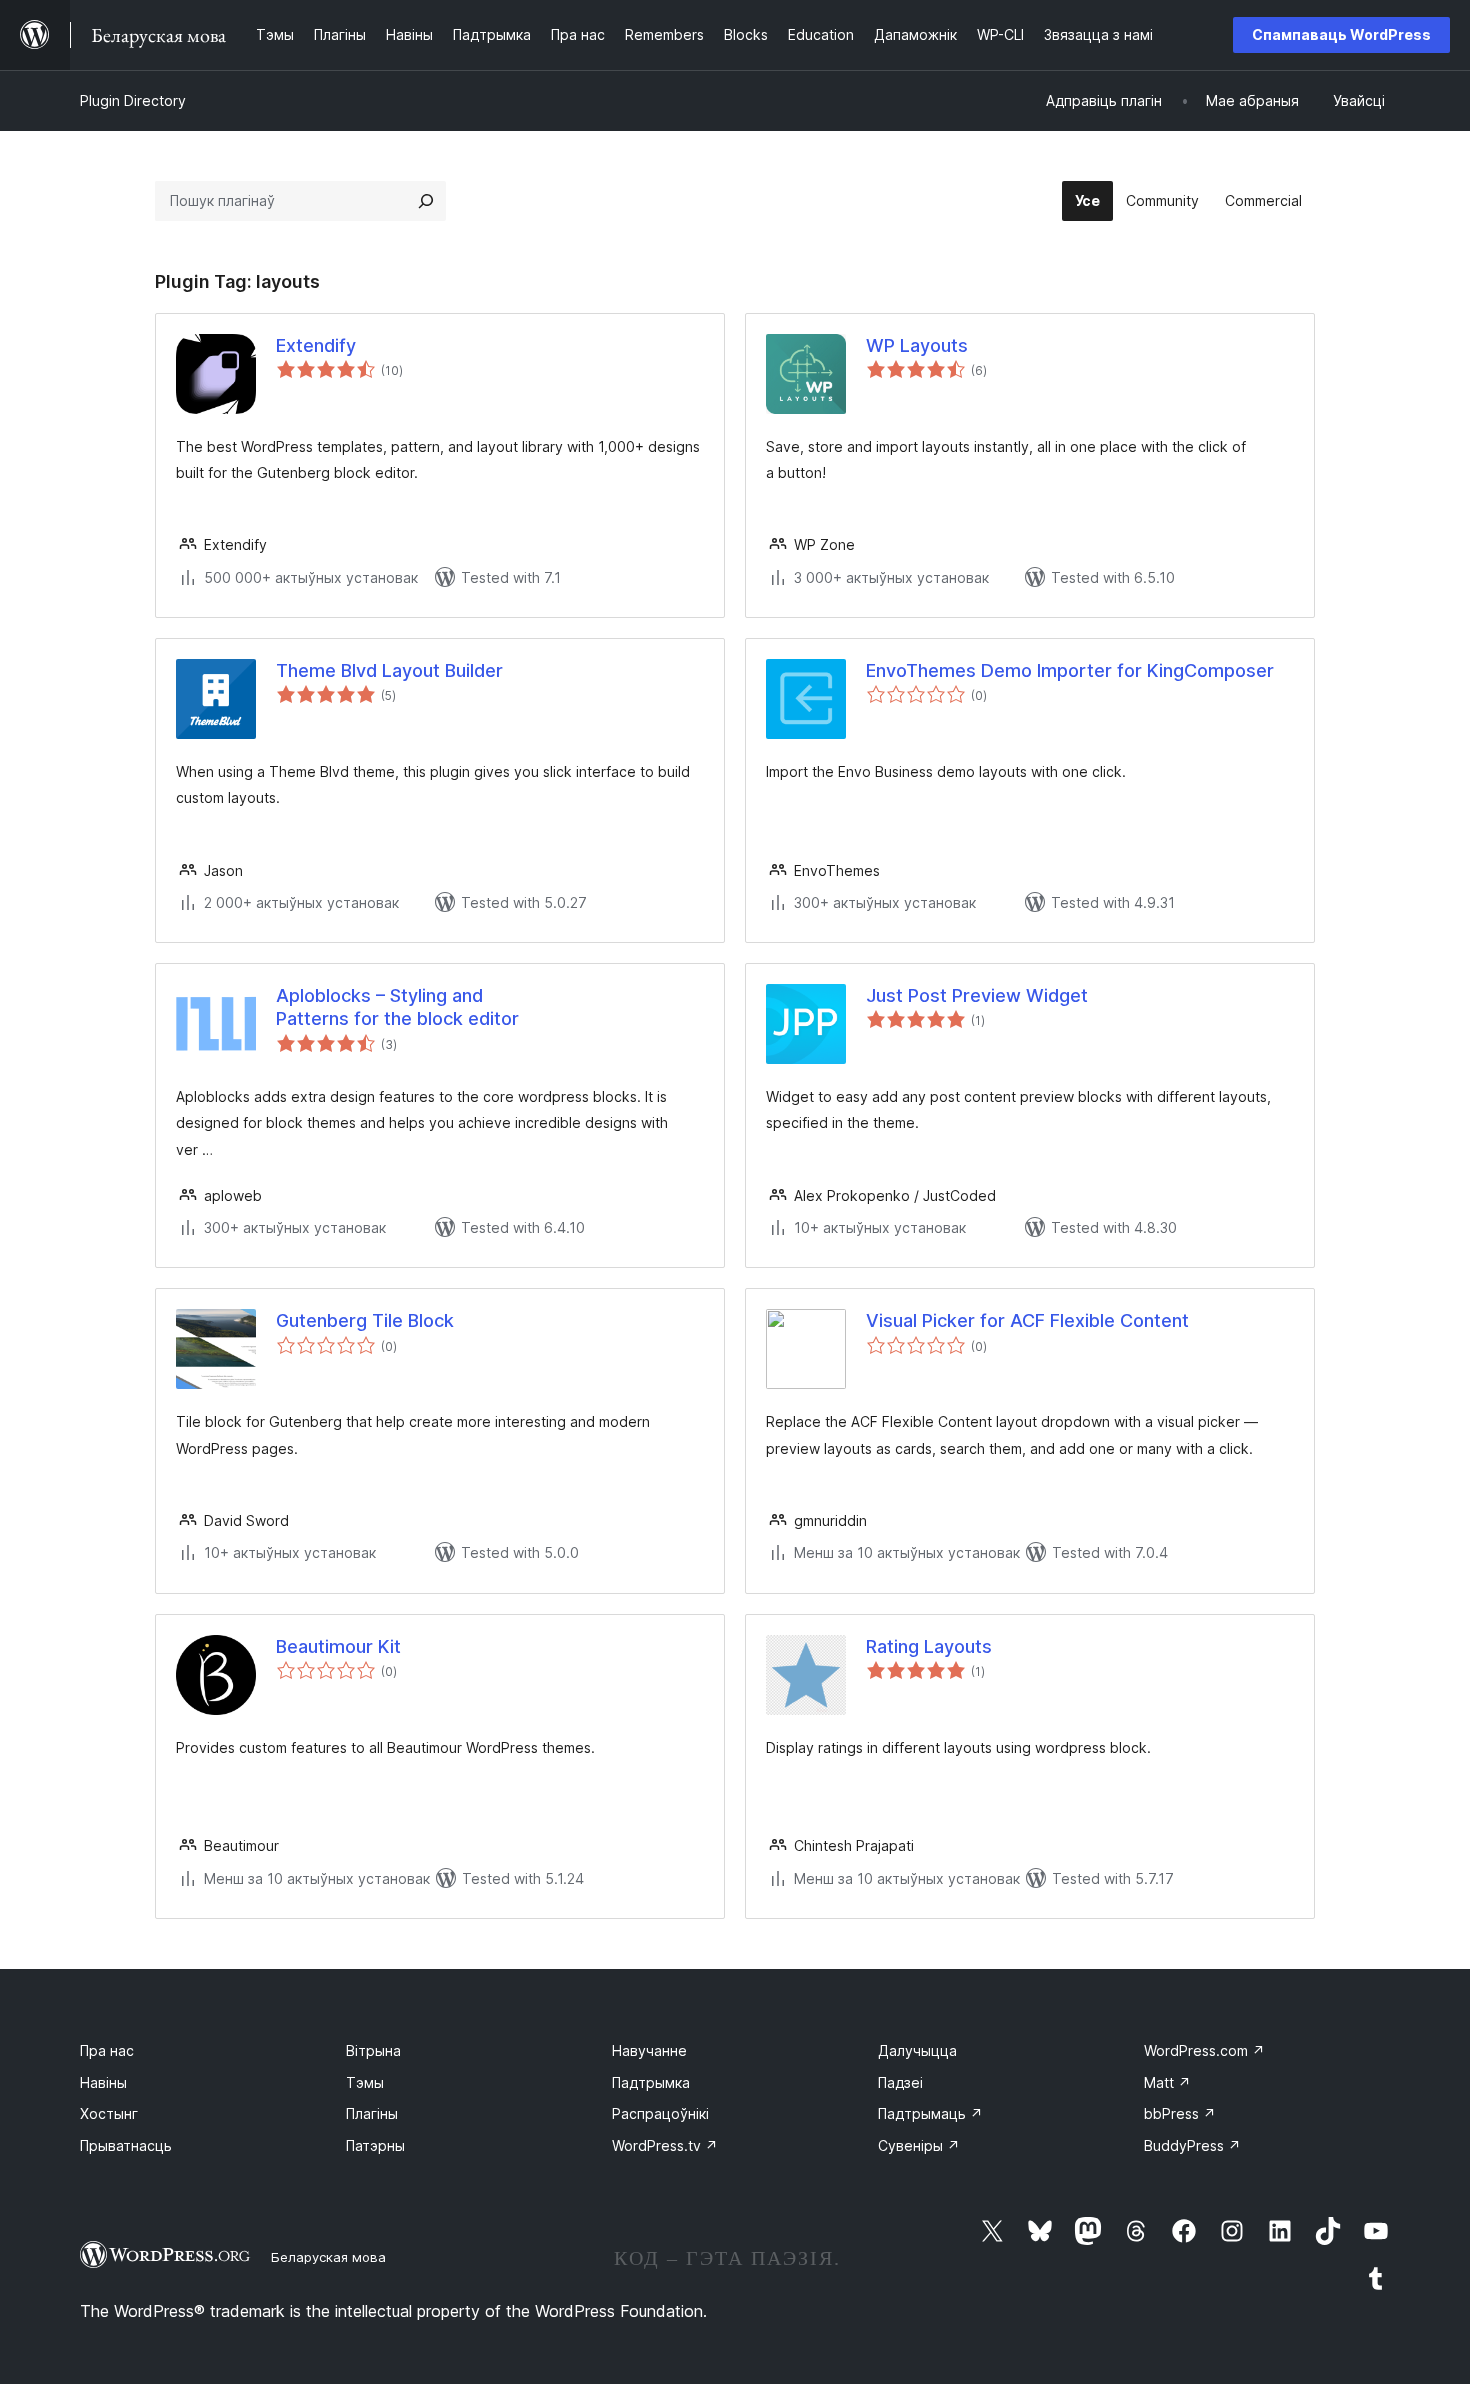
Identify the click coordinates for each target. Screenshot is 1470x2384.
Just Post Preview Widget (977, 995)
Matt (1167, 2082)
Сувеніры (919, 2145)
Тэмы (365, 2082)
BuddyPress (1192, 2145)
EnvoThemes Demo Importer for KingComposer (1070, 670)
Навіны (103, 2082)
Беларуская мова (328, 2257)
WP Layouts (917, 345)
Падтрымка (651, 2082)
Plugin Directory (133, 100)
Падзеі (900, 2082)
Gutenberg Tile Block (365, 1320)
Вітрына (373, 2050)
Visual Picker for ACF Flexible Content (1027, 1320)
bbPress (1180, 2113)
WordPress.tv (665, 2145)
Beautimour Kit (338, 1646)
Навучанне (649, 2050)
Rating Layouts (929, 1646)
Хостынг (109, 2113)
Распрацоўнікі (660, 2113)
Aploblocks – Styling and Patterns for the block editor (397, 1007)
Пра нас (107, 2050)
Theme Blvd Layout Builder (389, 670)
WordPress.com (1204, 2050)
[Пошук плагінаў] (426, 201)
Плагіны (372, 2113)
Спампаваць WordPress (1341, 34)
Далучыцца (917, 2050)
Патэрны (375, 2145)
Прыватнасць (126, 2145)
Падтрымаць (930, 2113)
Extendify (316, 345)
